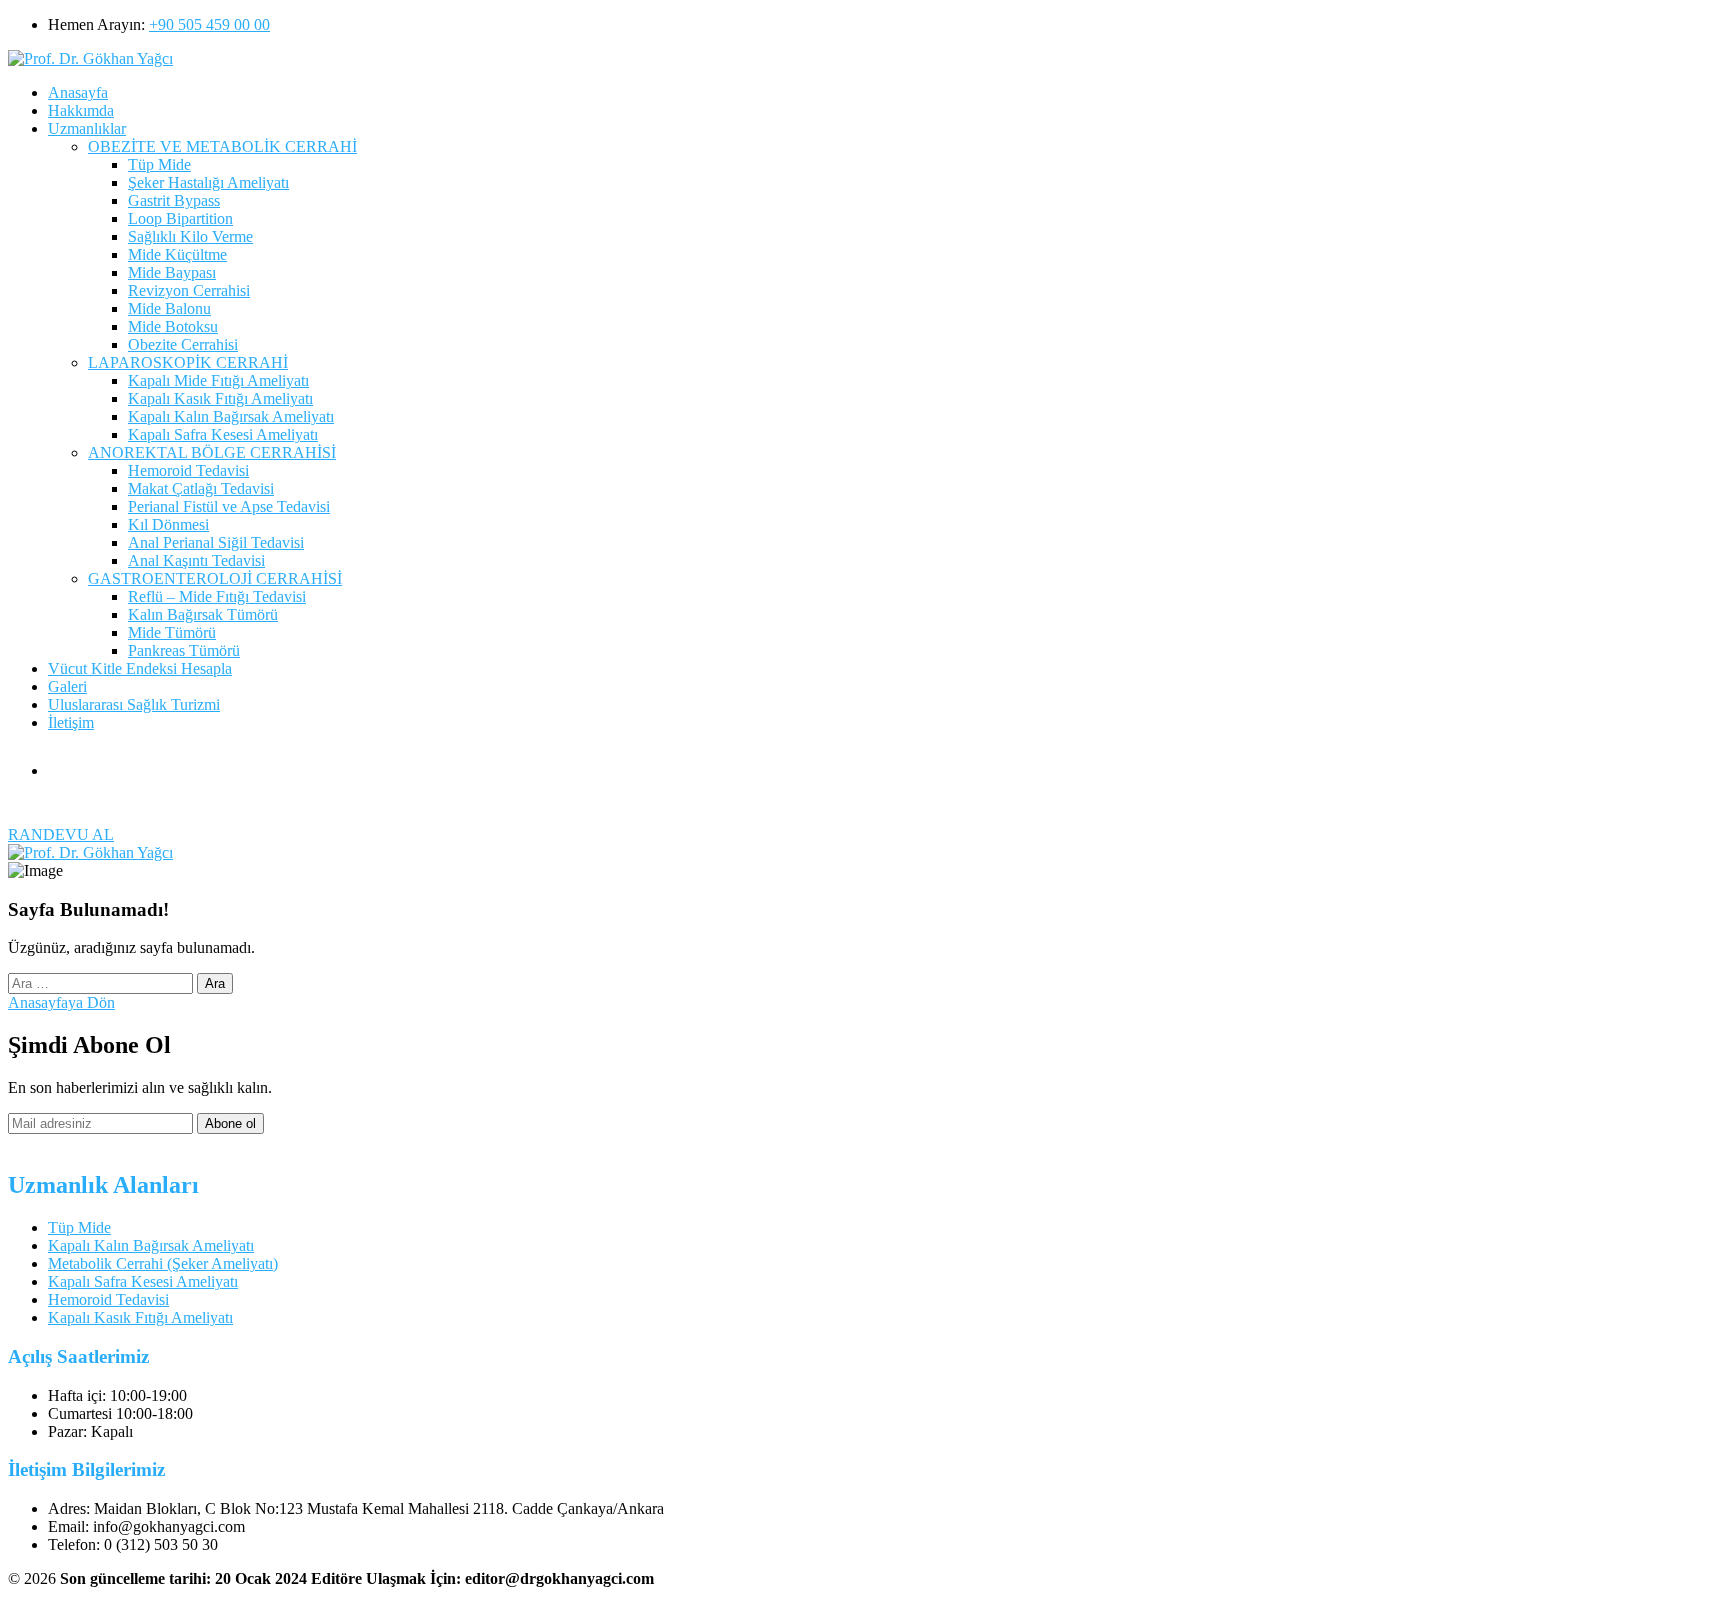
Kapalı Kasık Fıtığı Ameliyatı (220, 398)
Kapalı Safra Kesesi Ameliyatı (223, 434)
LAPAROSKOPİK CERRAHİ (188, 362)
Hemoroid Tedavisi (188, 470)
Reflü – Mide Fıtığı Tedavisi (217, 596)
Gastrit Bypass (174, 200)
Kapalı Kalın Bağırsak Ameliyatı (231, 416)
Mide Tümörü (172, 632)
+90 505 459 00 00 (209, 24)
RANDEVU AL (61, 834)
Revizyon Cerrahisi (189, 290)
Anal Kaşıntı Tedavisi (196, 560)
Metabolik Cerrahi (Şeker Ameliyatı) (163, 1263)
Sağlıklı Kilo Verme (190, 236)
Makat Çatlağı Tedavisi (201, 488)
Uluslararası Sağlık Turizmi (134, 704)
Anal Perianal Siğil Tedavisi (216, 542)
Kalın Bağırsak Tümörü (203, 614)
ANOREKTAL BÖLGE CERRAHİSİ (212, 452)
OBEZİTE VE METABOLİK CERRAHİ (222, 146)
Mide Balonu (169, 308)
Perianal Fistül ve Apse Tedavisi (229, 506)
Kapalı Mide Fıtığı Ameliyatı (218, 380)
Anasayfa (78, 92)
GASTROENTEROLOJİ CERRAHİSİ (215, 578)
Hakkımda (81, 110)
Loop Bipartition (180, 218)
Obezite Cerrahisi (183, 344)
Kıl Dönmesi (168, 524)
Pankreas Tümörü (184, 650)
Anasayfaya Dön (61, 1002)
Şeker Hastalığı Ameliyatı (208, 182)
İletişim (71, 722)
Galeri (67, 686)
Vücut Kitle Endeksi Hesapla (140, 668)
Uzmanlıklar (87, 128)
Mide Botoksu (173, 326)
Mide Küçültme (177, 254)
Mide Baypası (172, 272)
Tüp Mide (159, 164)
